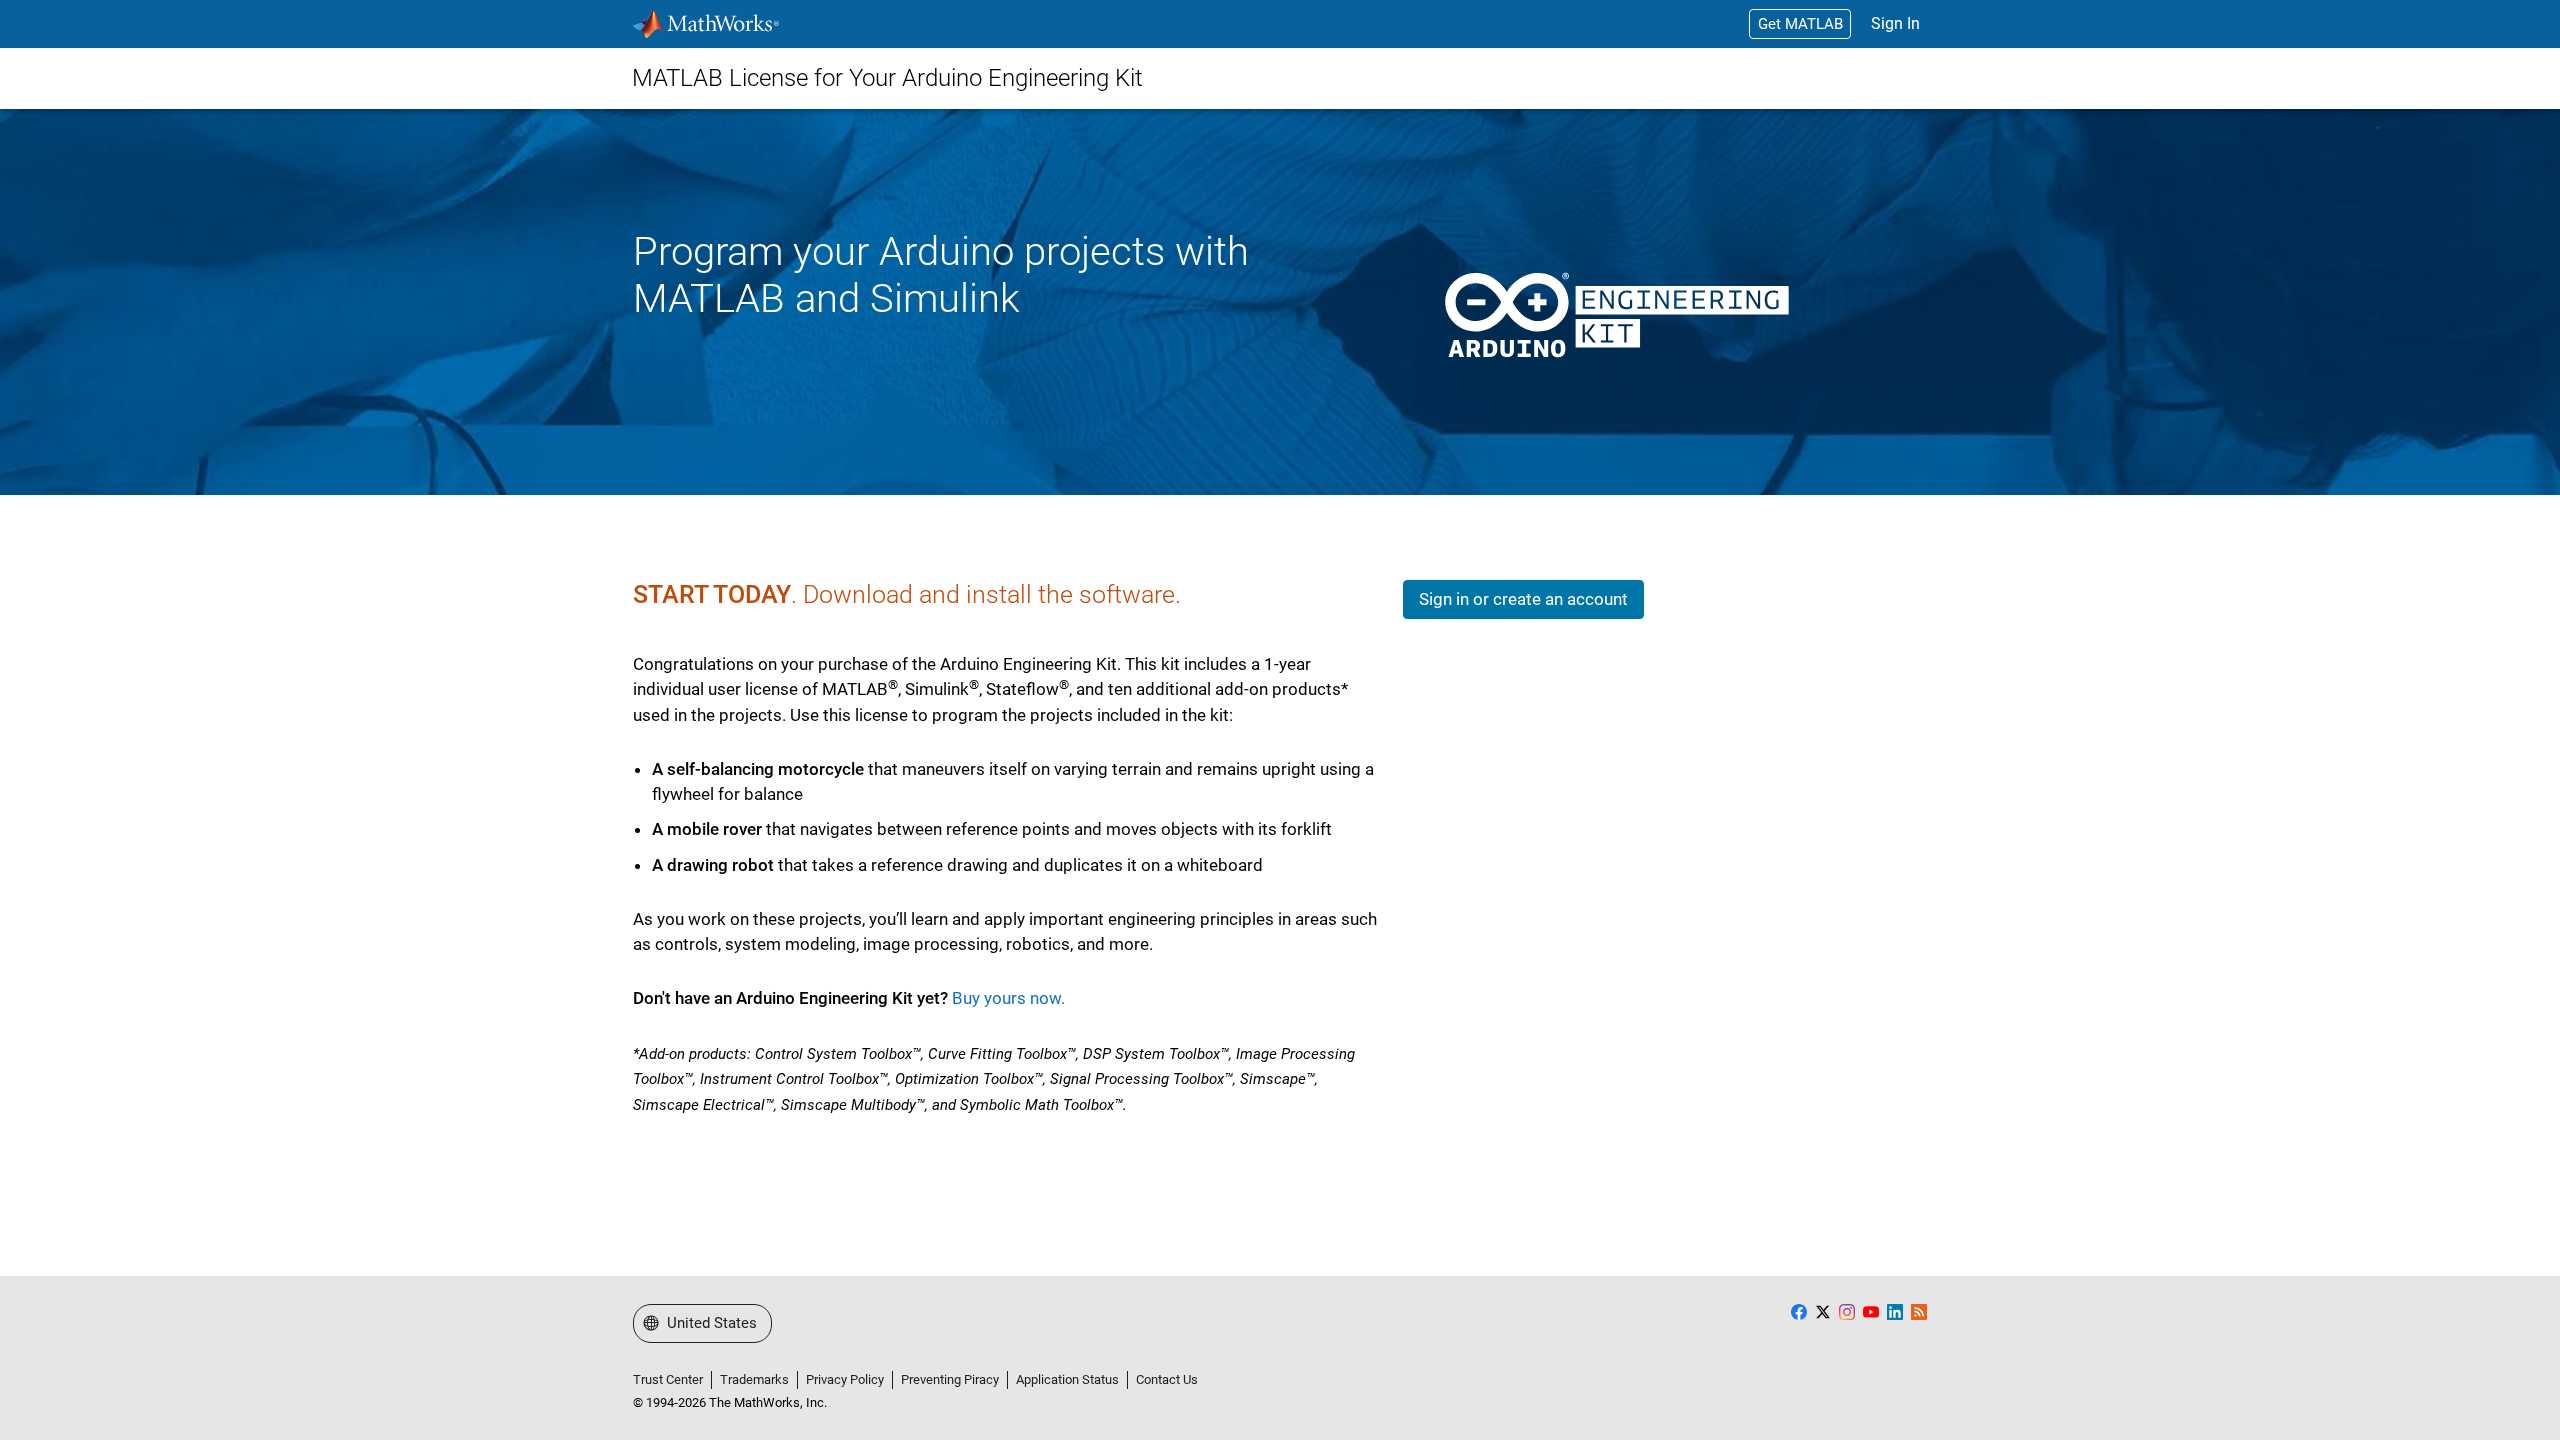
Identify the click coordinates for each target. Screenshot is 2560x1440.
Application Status (1067, 1379)
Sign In (1895, 23)
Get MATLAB (1800, 24)
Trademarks (754, 1379)
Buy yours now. (1008, 998)
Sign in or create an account (1523, 599)
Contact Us (1167, 1379)
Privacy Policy (845, 1379)
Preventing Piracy (950, 1379)
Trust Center (668, 1379)
